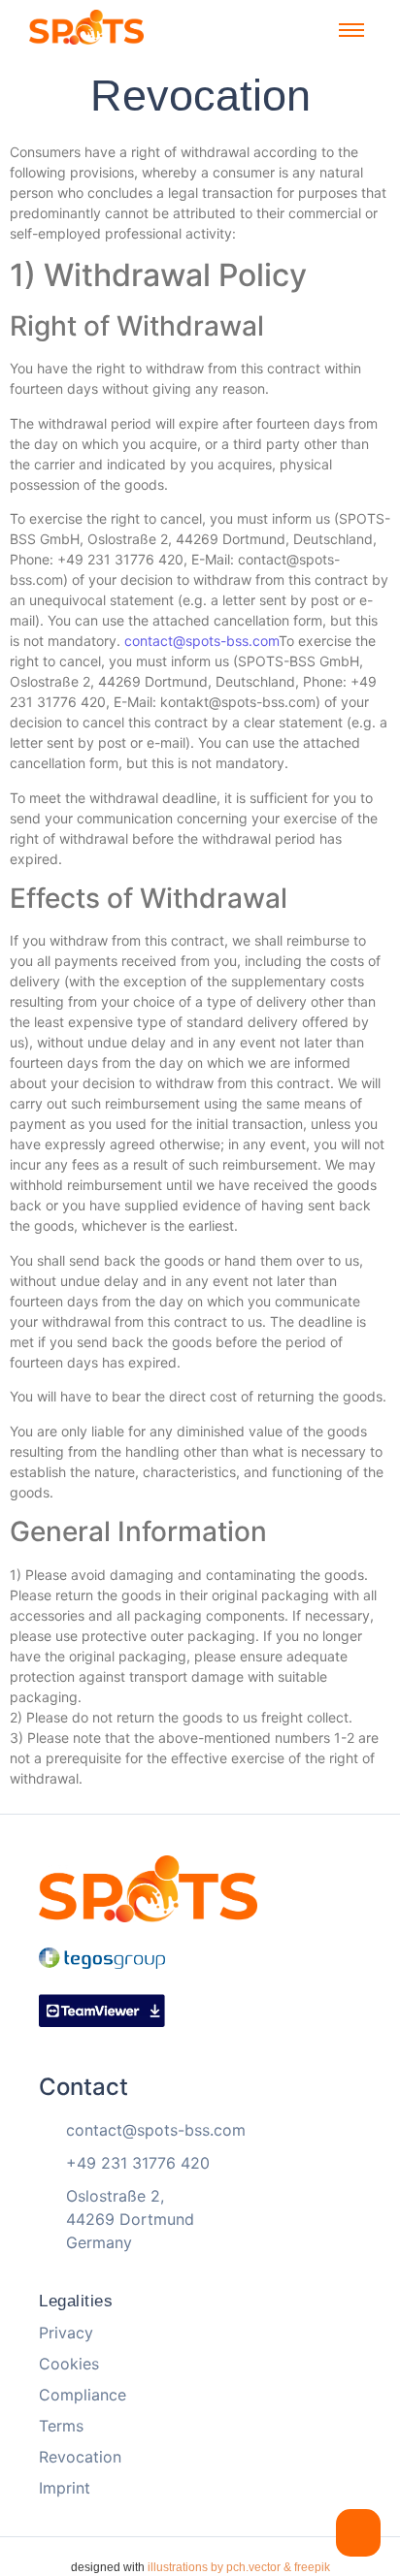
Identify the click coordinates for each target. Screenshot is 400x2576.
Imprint (65, 2488)
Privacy (66, 2333)
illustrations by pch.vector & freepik (239, 2567)
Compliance (83, 2395)
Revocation (80, 2457)
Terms (61, 2426)
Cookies (69, 2364)
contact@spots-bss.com (201, 641)
